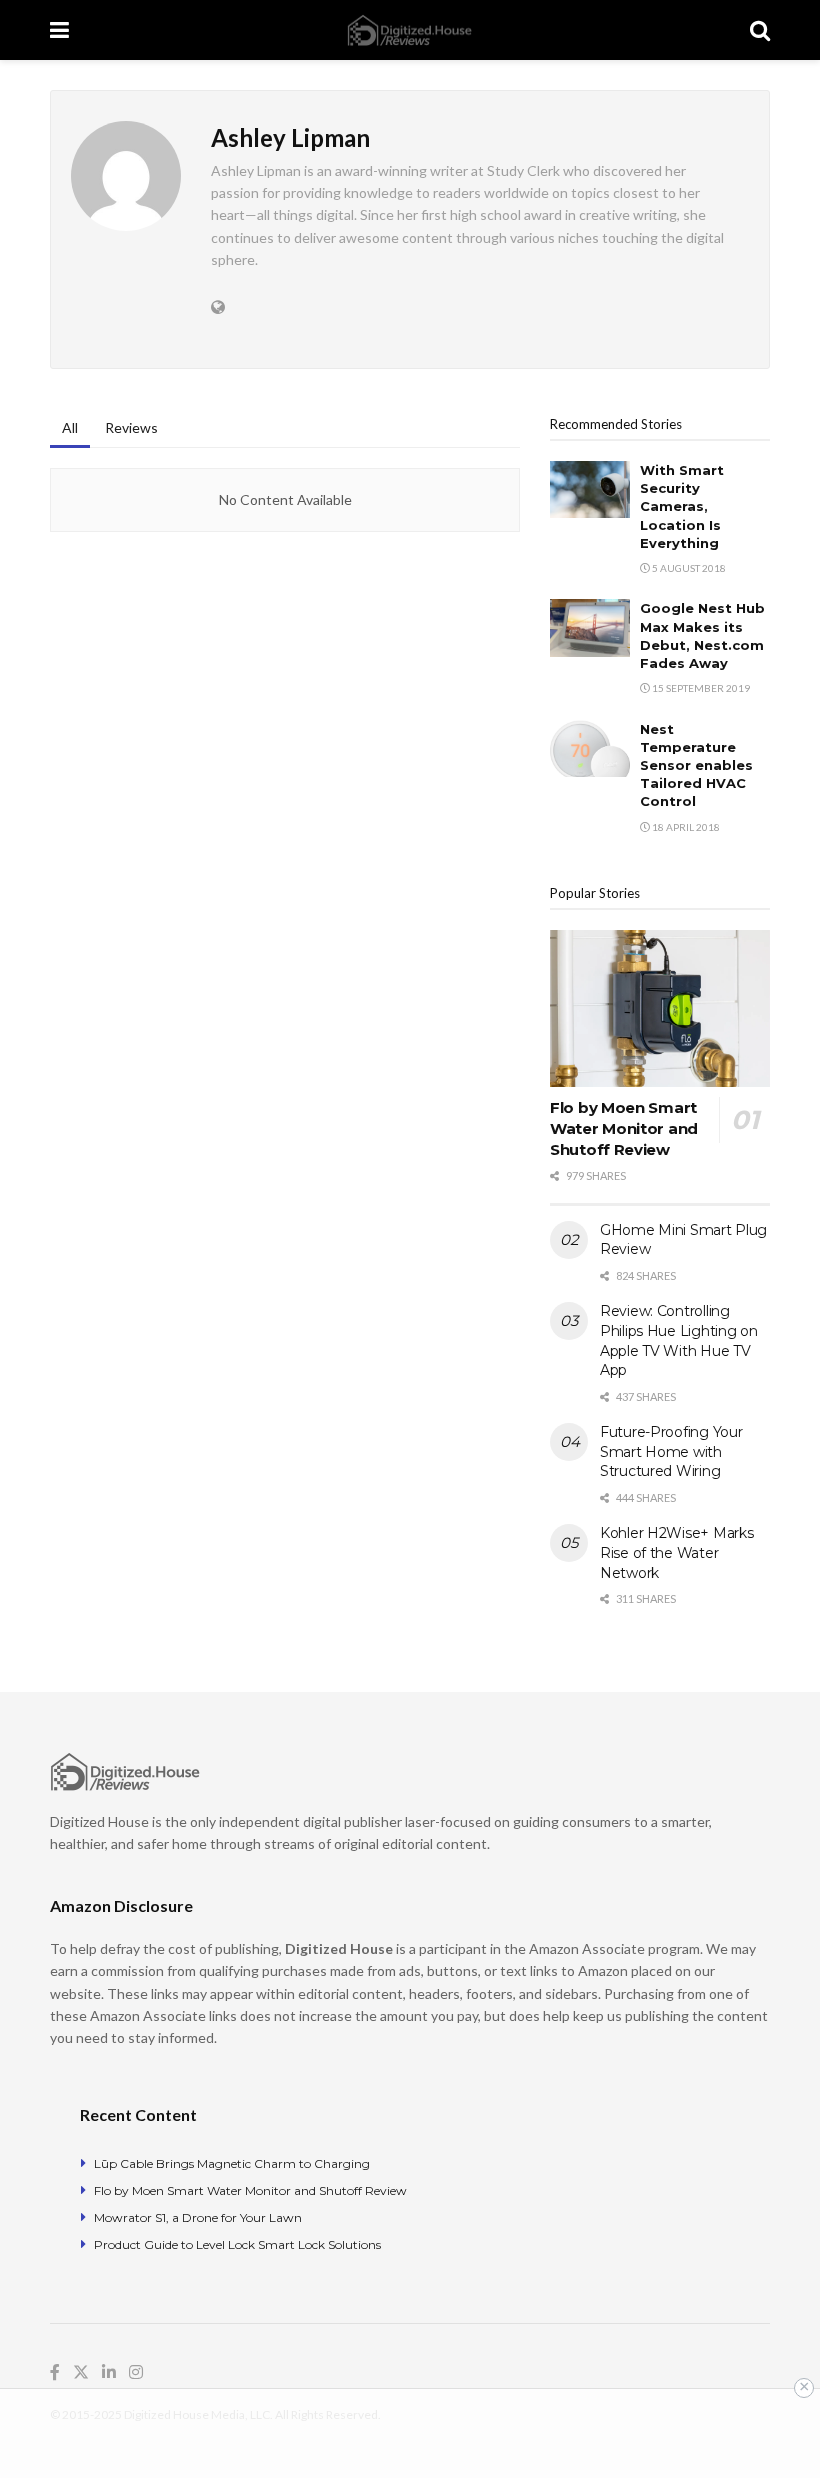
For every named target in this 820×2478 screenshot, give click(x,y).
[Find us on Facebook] (55, 2372)
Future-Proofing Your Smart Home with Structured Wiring (671, 1451)
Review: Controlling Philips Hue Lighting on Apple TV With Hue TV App (679, 1340)
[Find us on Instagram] (136, 2372)
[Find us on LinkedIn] (109, 2372)
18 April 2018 (685, 827)
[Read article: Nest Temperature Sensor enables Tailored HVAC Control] (590, 748)
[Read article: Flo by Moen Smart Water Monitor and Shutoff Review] (660, 1008)
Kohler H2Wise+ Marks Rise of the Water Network (676, 1552)
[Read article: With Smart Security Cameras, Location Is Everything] (590, 489)
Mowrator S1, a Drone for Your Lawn (198, 2217)
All (70, 427)
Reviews (131, 427)
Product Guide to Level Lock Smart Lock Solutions (237, 2244)
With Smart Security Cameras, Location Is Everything (682, 506)
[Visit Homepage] (409, 30)
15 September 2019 (700, 688)
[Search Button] (760, 30)
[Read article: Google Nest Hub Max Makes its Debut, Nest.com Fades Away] (590, 627)
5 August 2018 (688, 568)
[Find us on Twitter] (81, 2372)
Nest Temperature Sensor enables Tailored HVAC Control (696, 765)
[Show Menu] (59, 30)
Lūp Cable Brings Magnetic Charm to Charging (232, 2163)
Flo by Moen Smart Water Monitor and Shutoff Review (624, 1128)
